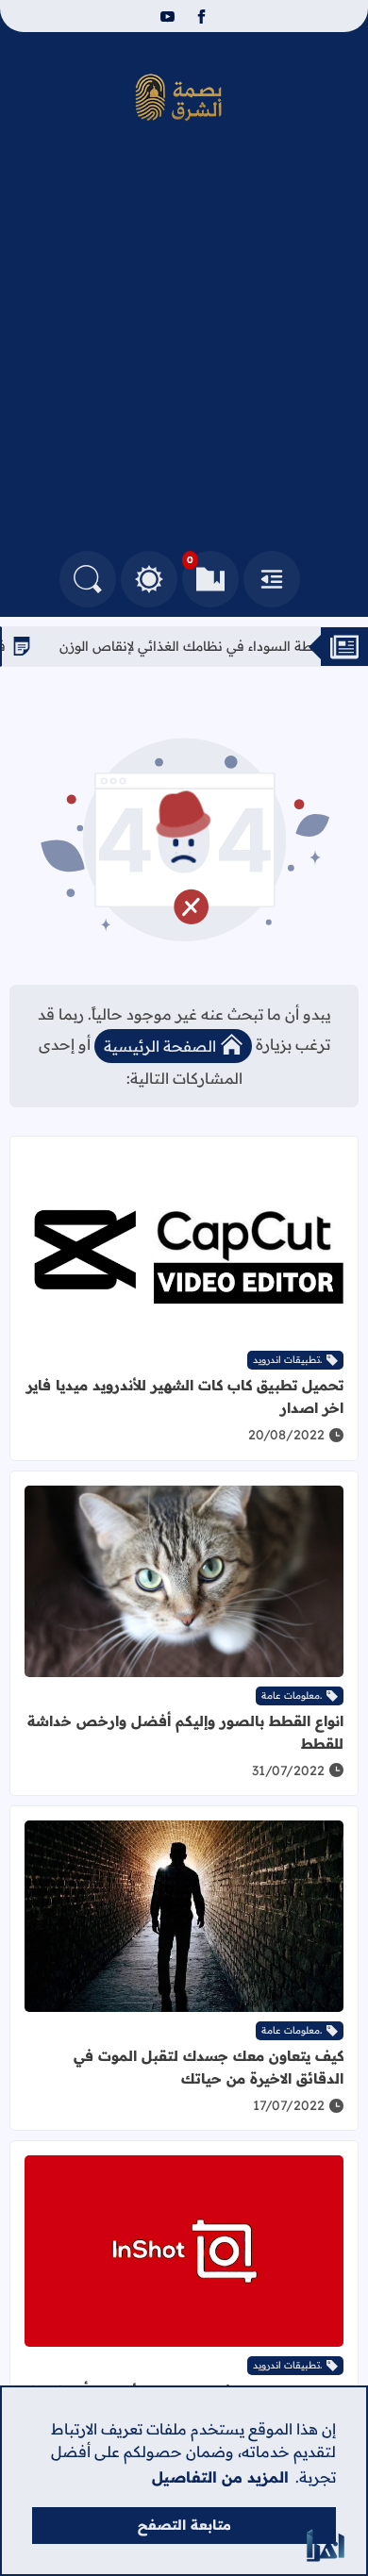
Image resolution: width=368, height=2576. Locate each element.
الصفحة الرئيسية (160, 1046)
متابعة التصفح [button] (184, 2525)
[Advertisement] (184, 357)
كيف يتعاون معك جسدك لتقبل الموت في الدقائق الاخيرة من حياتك (209, 2067)
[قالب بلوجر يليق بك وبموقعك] (326, 2545)
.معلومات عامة (292, 1695)
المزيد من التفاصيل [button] (220, 2477)
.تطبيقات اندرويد (287, 1360)
